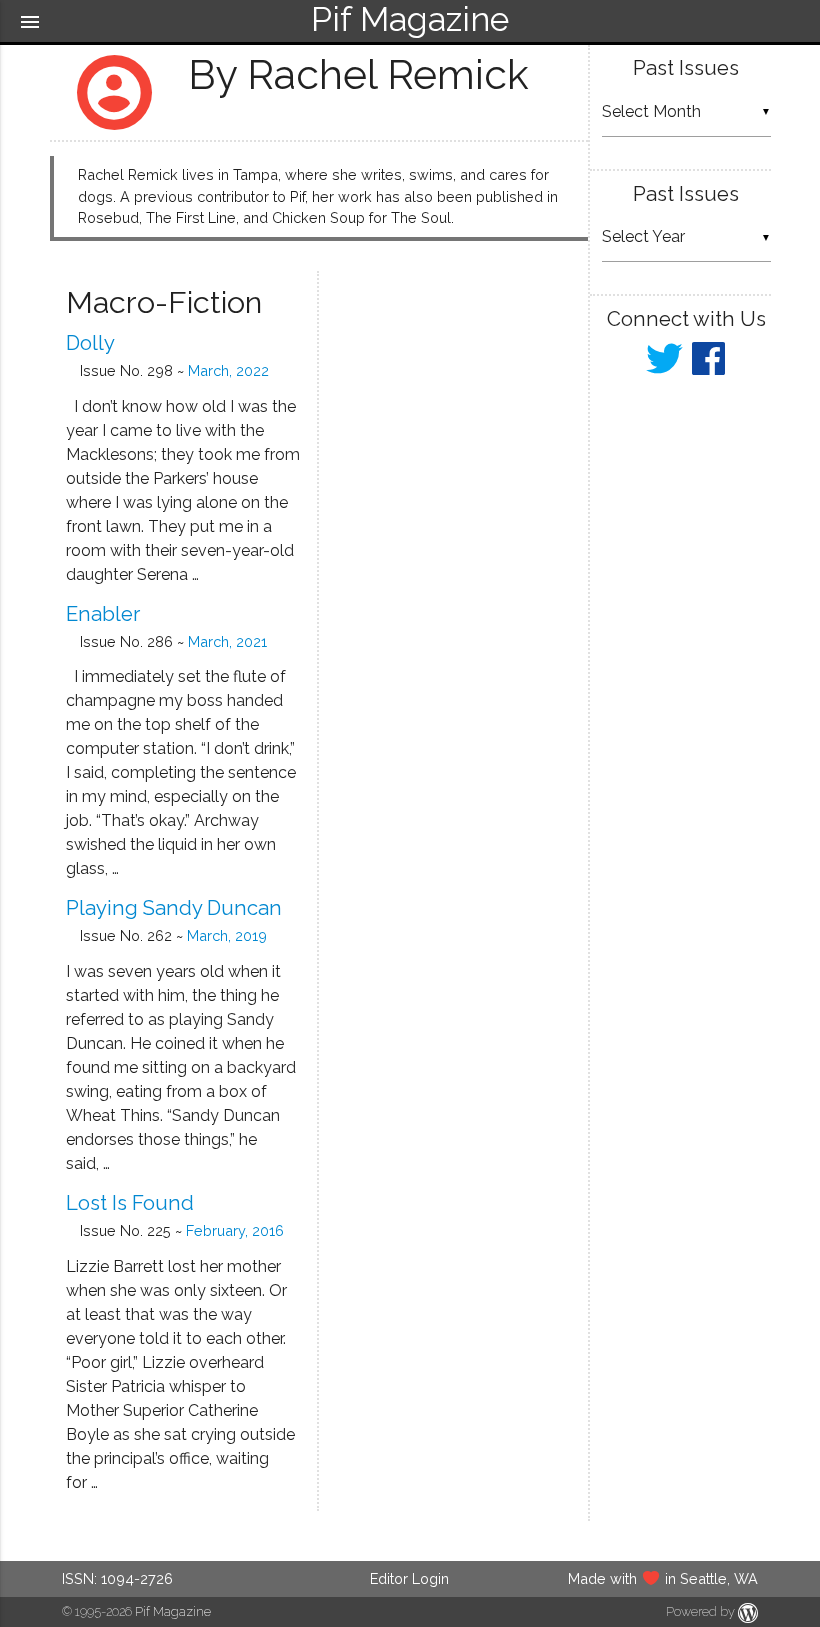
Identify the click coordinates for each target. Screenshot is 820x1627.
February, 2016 (235, 1230)
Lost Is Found (130, 1203)
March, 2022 (228, 370)
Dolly (90, 343)
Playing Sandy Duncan (174, 908)
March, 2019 (227, 935)
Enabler (103, 614)
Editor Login (409, 1578)
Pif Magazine (173, 1611)
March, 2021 (227, 641)
